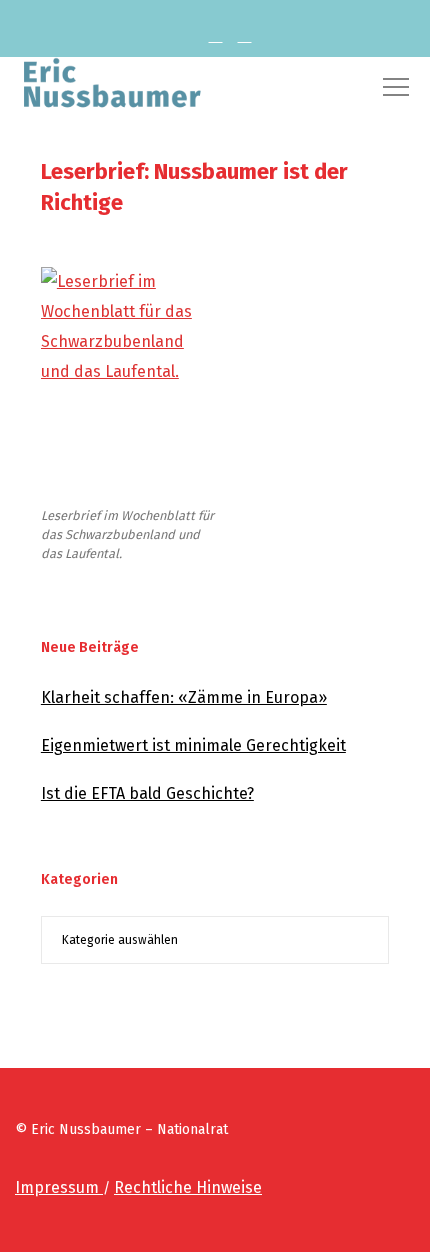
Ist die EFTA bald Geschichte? (147, 793)
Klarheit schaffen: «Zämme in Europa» (184, 697)
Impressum (59, 1187)
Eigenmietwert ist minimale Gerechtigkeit (193, 745)
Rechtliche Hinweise (188, 1187)
